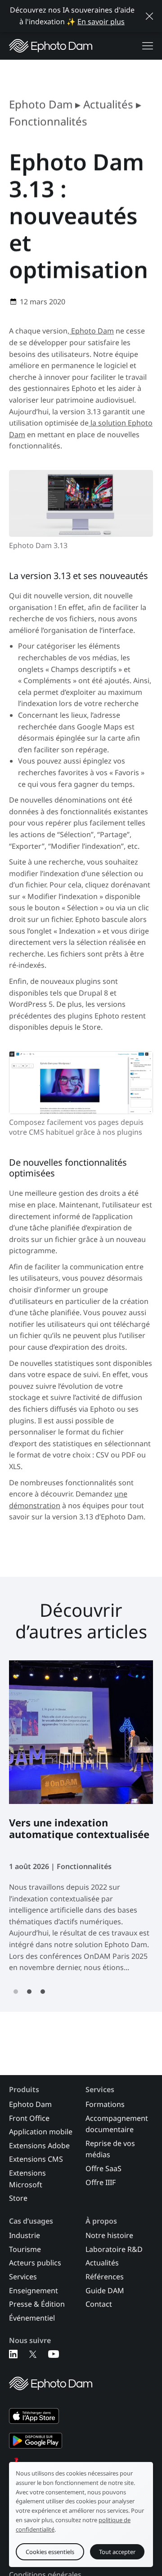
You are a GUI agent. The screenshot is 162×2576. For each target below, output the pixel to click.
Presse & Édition (37, 2304)
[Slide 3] (43, 1992)
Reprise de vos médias (110, 2149)
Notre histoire (109, 2235)
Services (23, 2277)
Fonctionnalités (48, 121)
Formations (105, 2104)
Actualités (108, 104)
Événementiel (32, 2318)
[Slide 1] (16, 1992)
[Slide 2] (29, 1992)
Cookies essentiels (50, 2551)
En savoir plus (101, 22)
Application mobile (41, 2132)
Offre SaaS (103, 2168)
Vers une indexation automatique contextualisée (79, 1829)
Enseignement (34, 2291)
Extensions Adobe (39, 2146)
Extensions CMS (36, 2159)
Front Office (29, 2118)
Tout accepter (117, 2551)
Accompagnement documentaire (117, 2124)
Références (105, 2277)
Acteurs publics (35, 2263)
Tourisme (25, 2249)
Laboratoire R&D (114, 2249)
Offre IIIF (101, 2182)
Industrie (25, 2235)
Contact (99, 2304)
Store (18, 2198)
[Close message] (149, 16)
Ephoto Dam (41, 104)
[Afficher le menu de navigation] (148, 46)
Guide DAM (105, 2291)
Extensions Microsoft (27, 2179)
